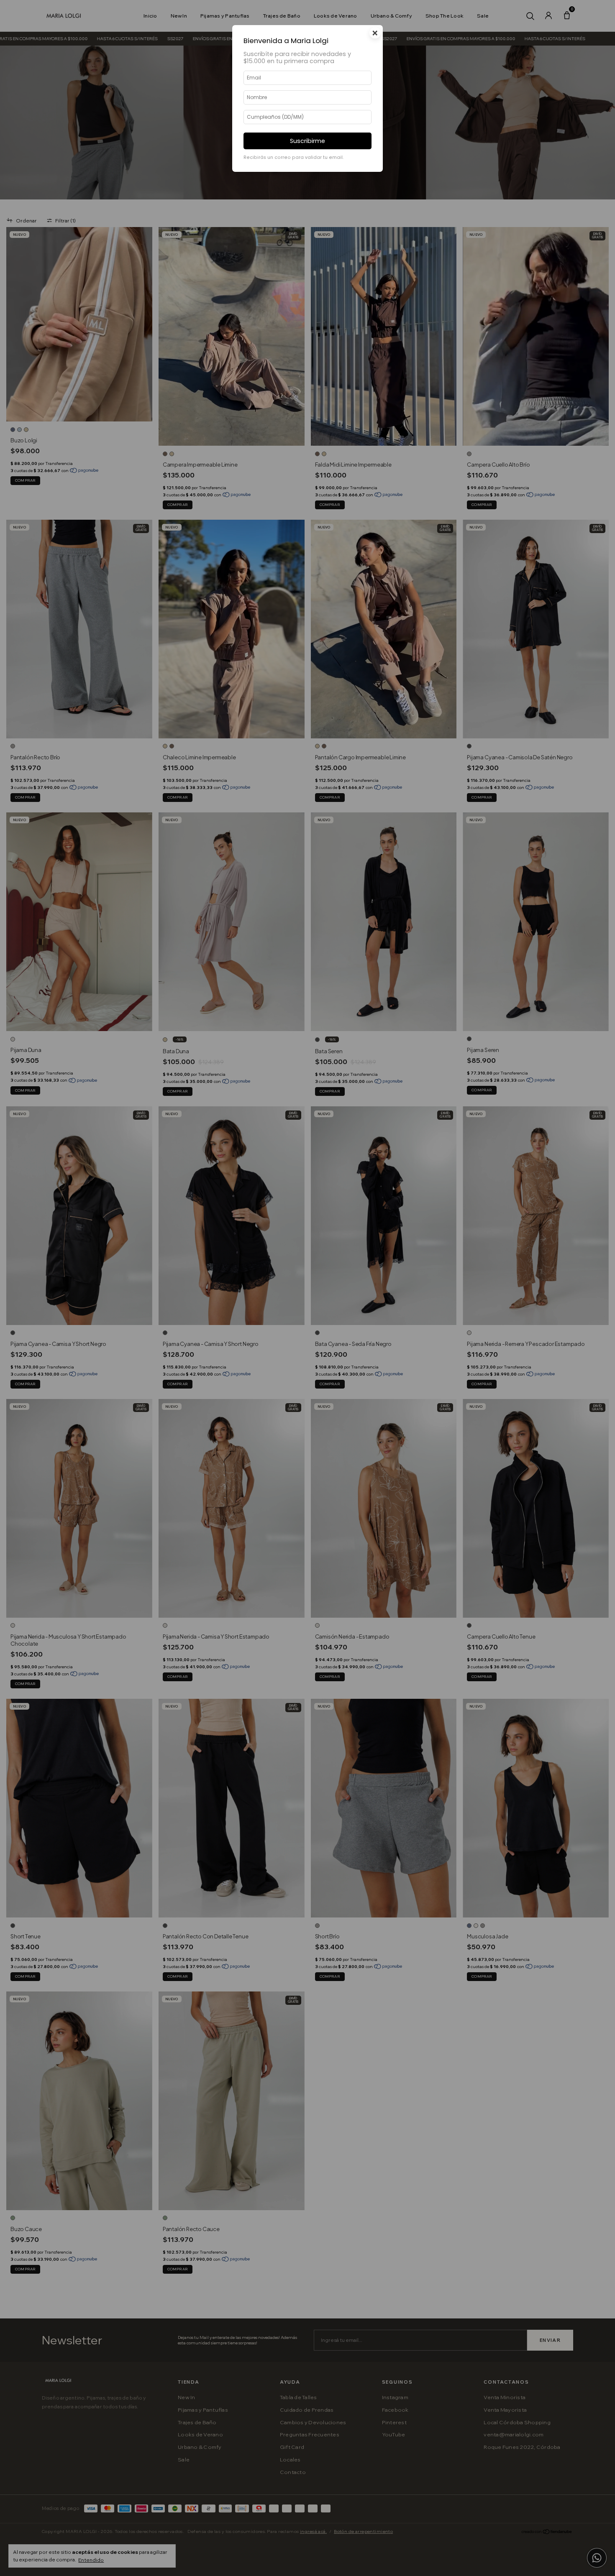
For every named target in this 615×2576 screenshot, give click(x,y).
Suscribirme (307, 141)
